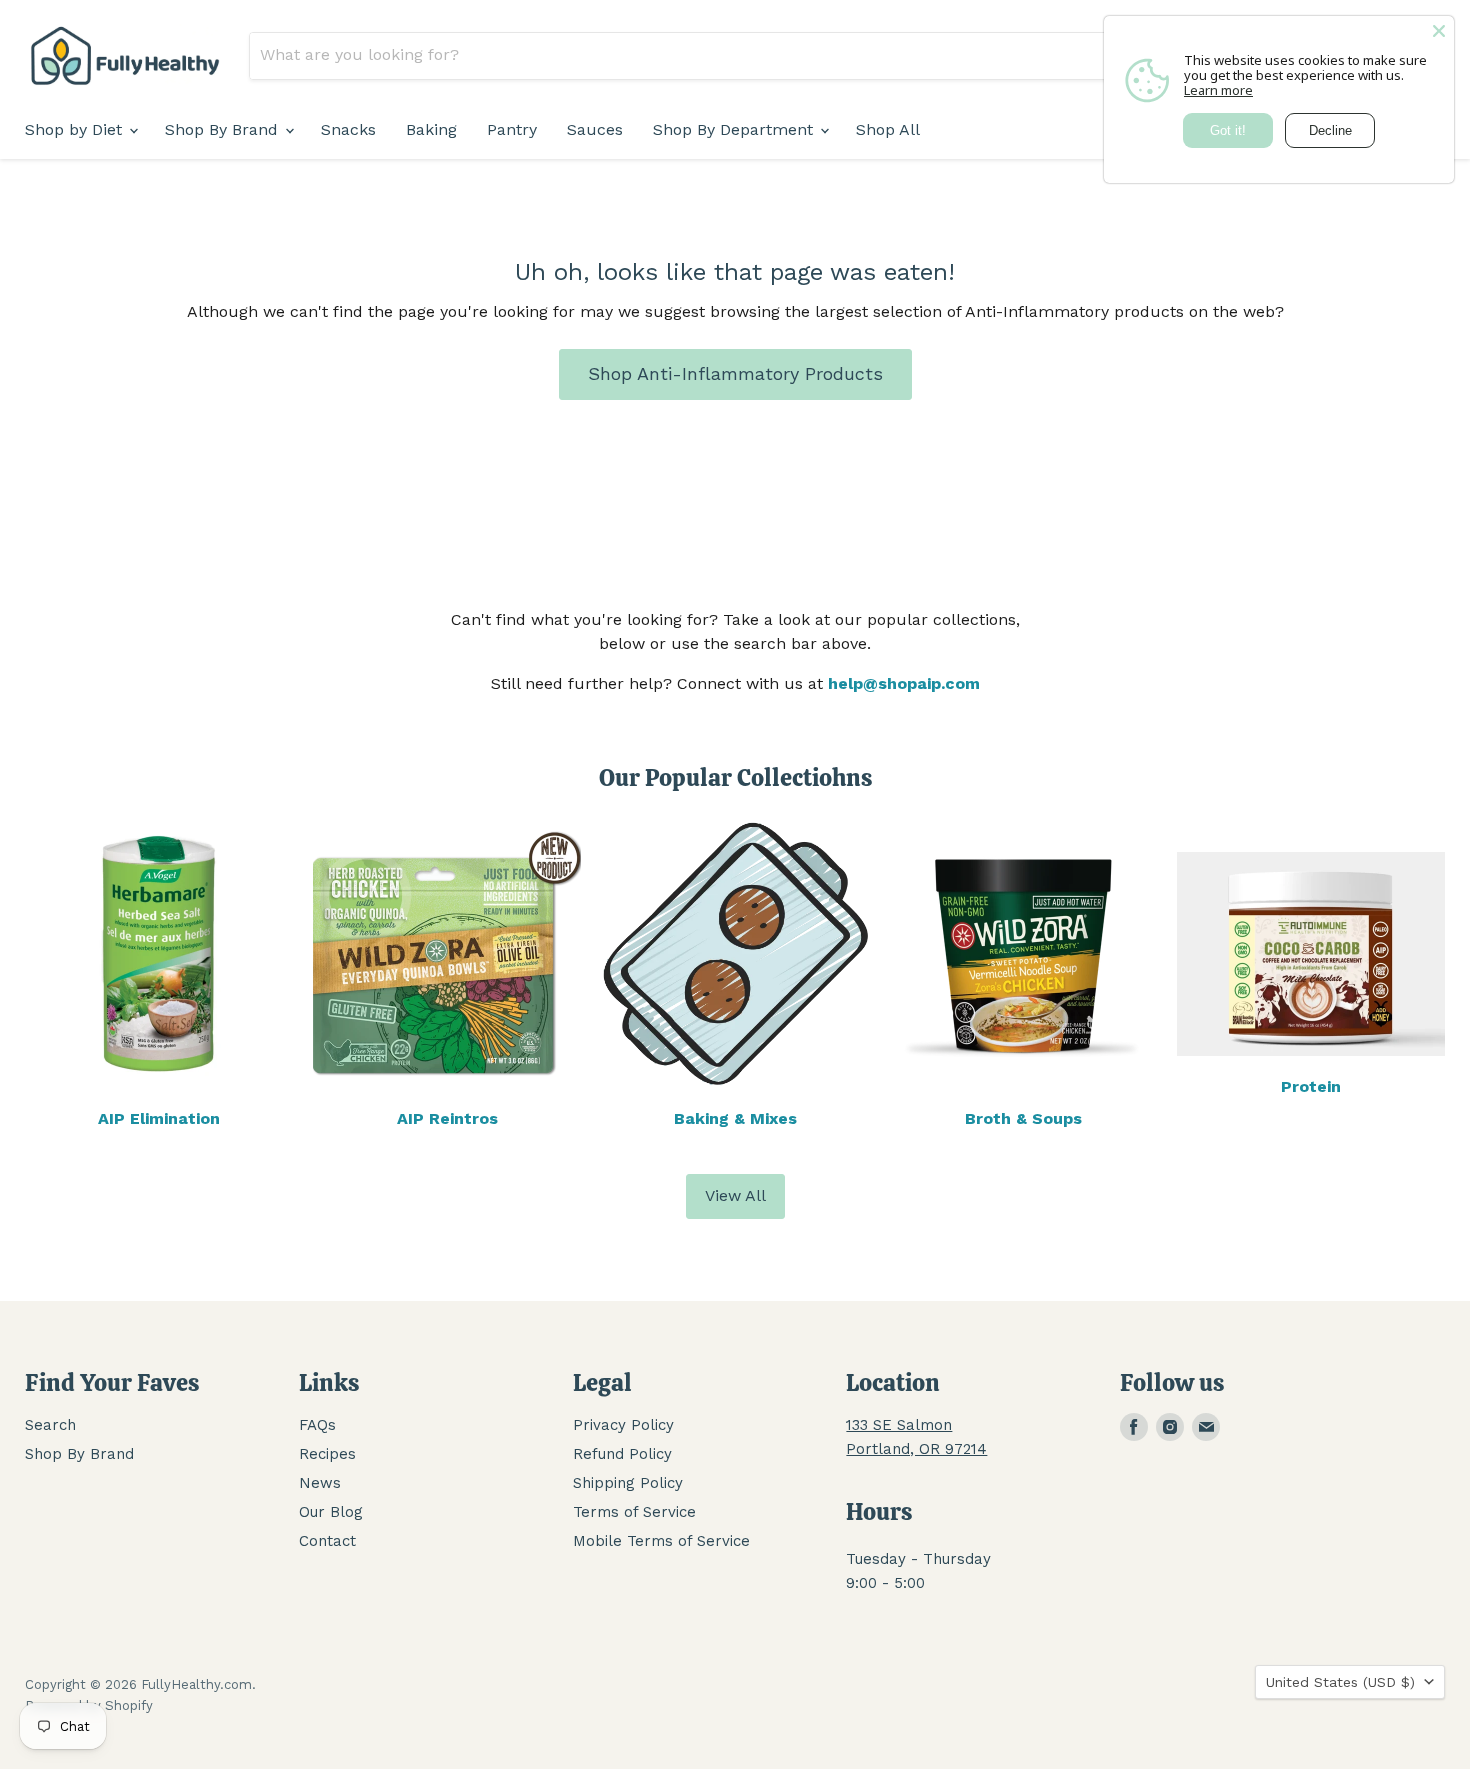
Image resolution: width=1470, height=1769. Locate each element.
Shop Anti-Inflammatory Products (735, 373)
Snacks (348, 129)
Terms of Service (634, 1512)
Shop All (888, 129)
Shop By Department (735, 129)
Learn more (1218, 90)
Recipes (327, 1454)
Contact (327, 1541)
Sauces (595, 129)
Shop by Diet (76, 129)
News (320, 1483)
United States (1340, 1682)
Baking (431, 129)
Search (50, 1425)
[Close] (1439, 31)
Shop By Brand (224, 129)
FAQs (317, 1425)
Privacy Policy (623, 1425)
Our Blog (331, 1512)
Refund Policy (622, 1454)
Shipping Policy (628, 1483)
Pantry (512, 129)
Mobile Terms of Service (661, 1541)
